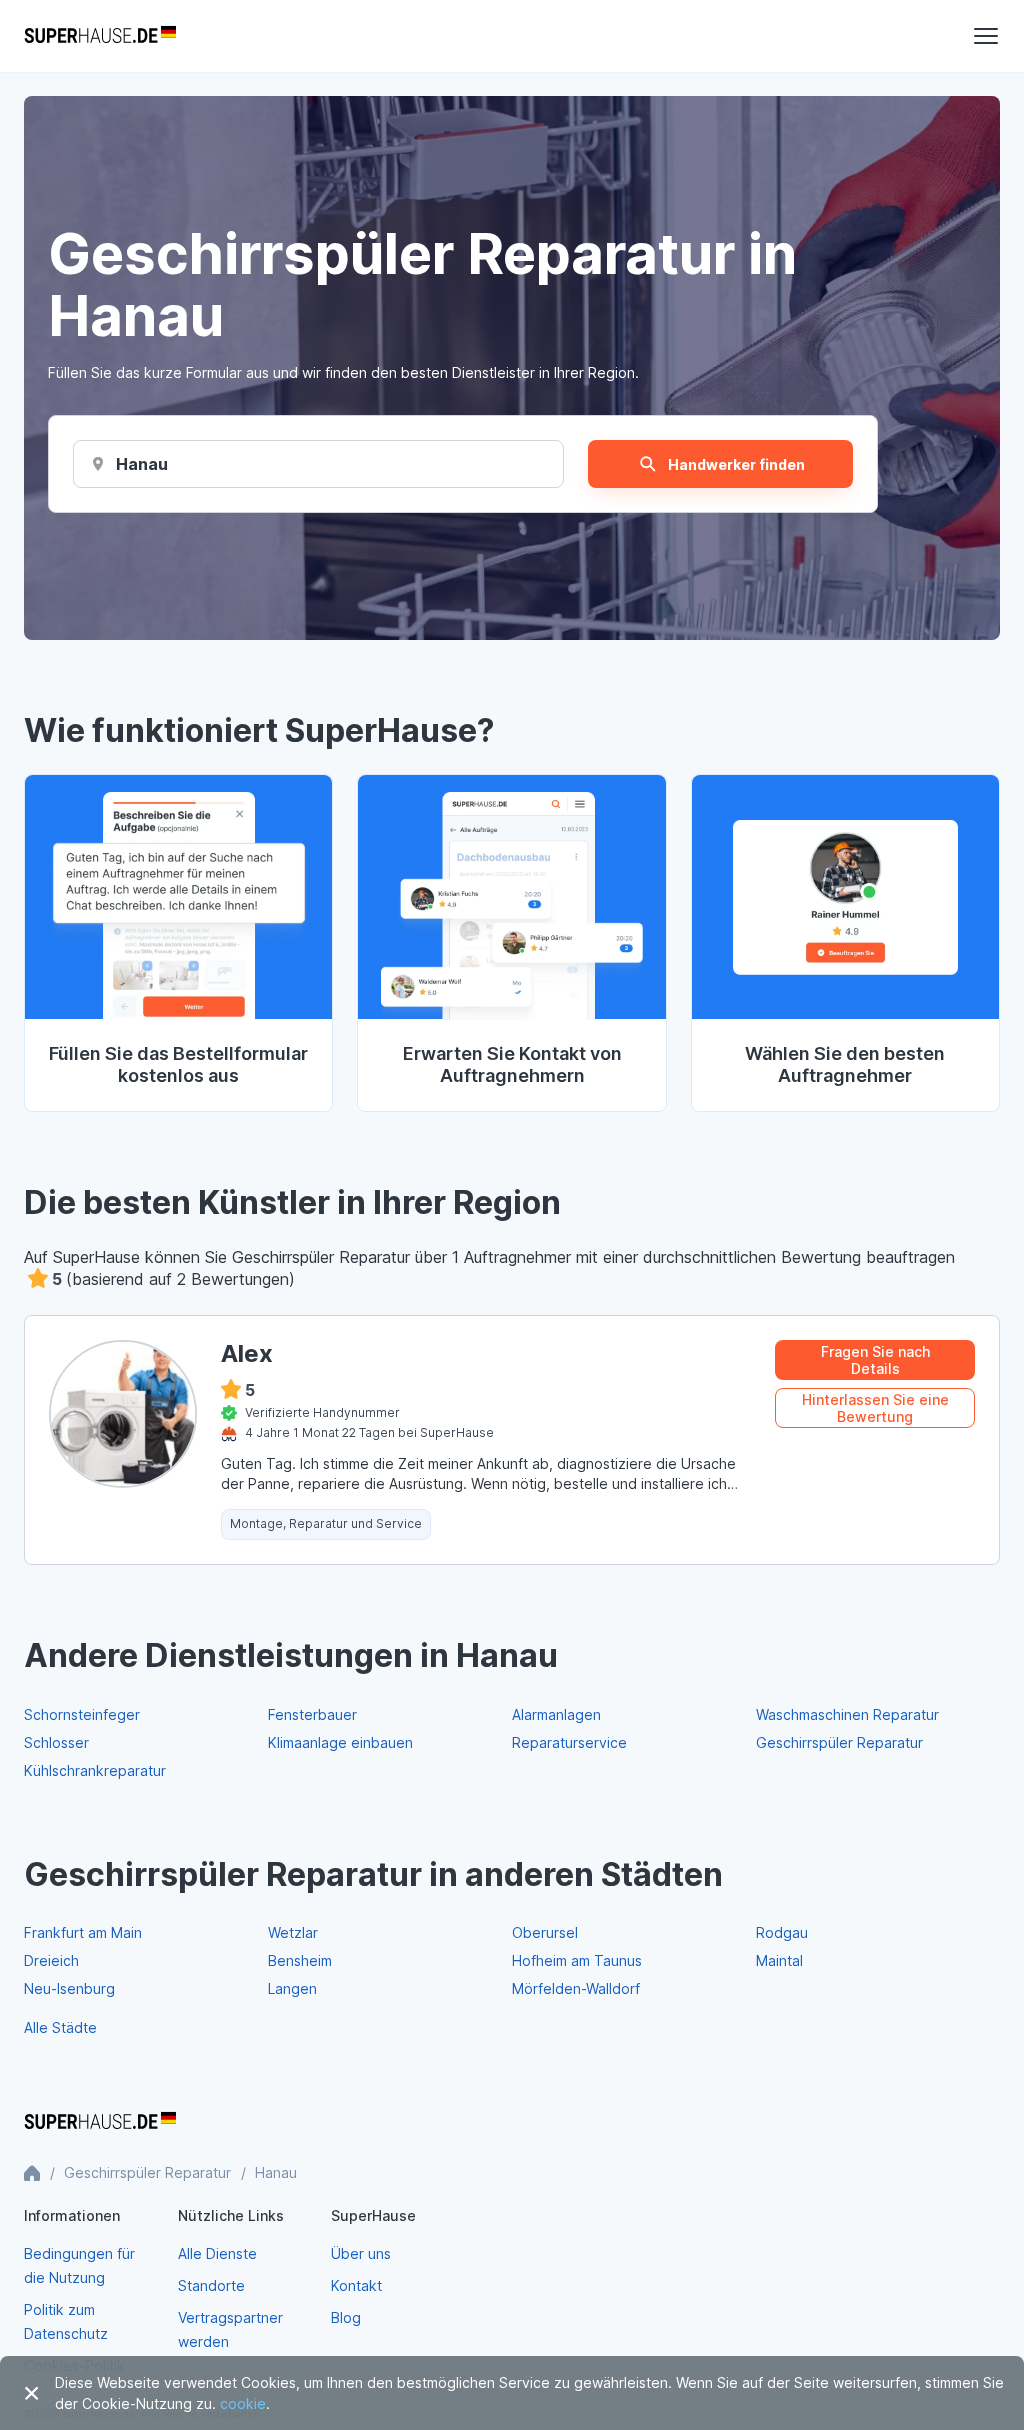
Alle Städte (60, 2027)
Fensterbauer (312, 1714)
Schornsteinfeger (82, 1714)
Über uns (361, 2253)
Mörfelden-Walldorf (576, 1988)
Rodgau (782, 1932)
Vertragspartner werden (230, 2329)
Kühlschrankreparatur (95, 1770)
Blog (346, 2317)
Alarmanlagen (556, 1714)
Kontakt (356, 2285)
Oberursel (545, 1932)
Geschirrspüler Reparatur (839, 1742)
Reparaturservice (569, 1742)
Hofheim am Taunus (577, 1960)
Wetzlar (293, 1932)
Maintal (779, 1960)
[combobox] (142, 464)
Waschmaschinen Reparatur (847, 1714)
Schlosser (56, 1742)
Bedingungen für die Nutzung (79, 2265)
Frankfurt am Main (83, 1932)
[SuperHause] (100, 36)
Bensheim (300, 1960)
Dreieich (51, 1960)
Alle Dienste (217, 2253)
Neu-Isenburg (69, 1988)
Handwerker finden (736, 464)
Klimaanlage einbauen (340, 1742)
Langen (292, 1988)
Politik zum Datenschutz (66, 2321)
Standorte (211, 2285)
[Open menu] (986, 36)
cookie (243, 2403)
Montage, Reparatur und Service (326, 1523)
